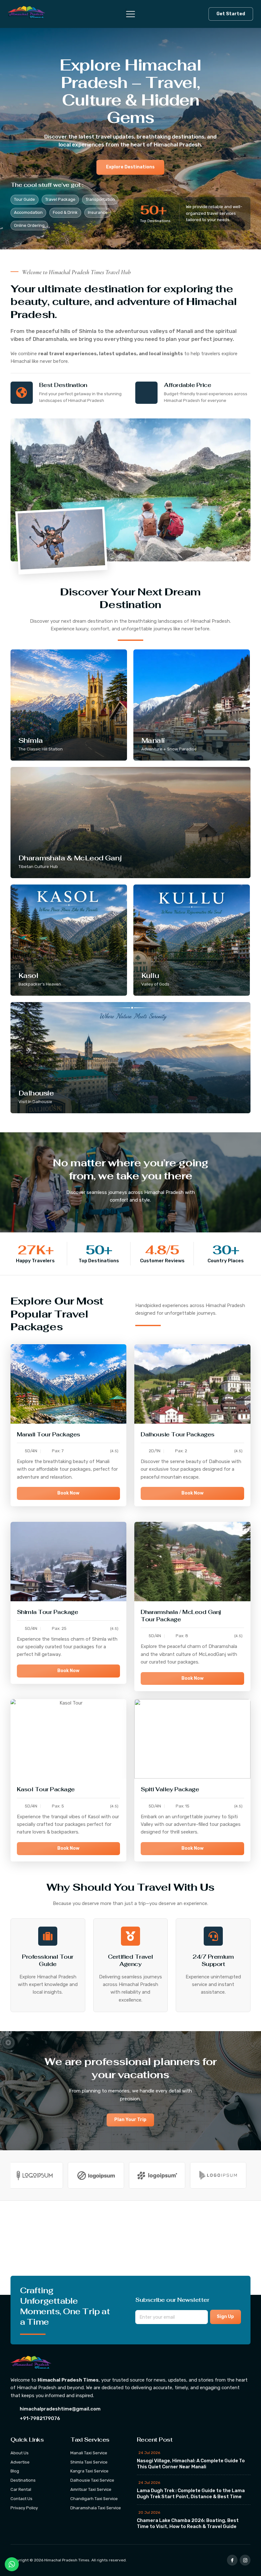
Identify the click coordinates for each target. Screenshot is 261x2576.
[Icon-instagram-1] (245, 2560)
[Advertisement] (130, 2248)
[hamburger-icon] (126, 14)
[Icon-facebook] (232, 2560)
